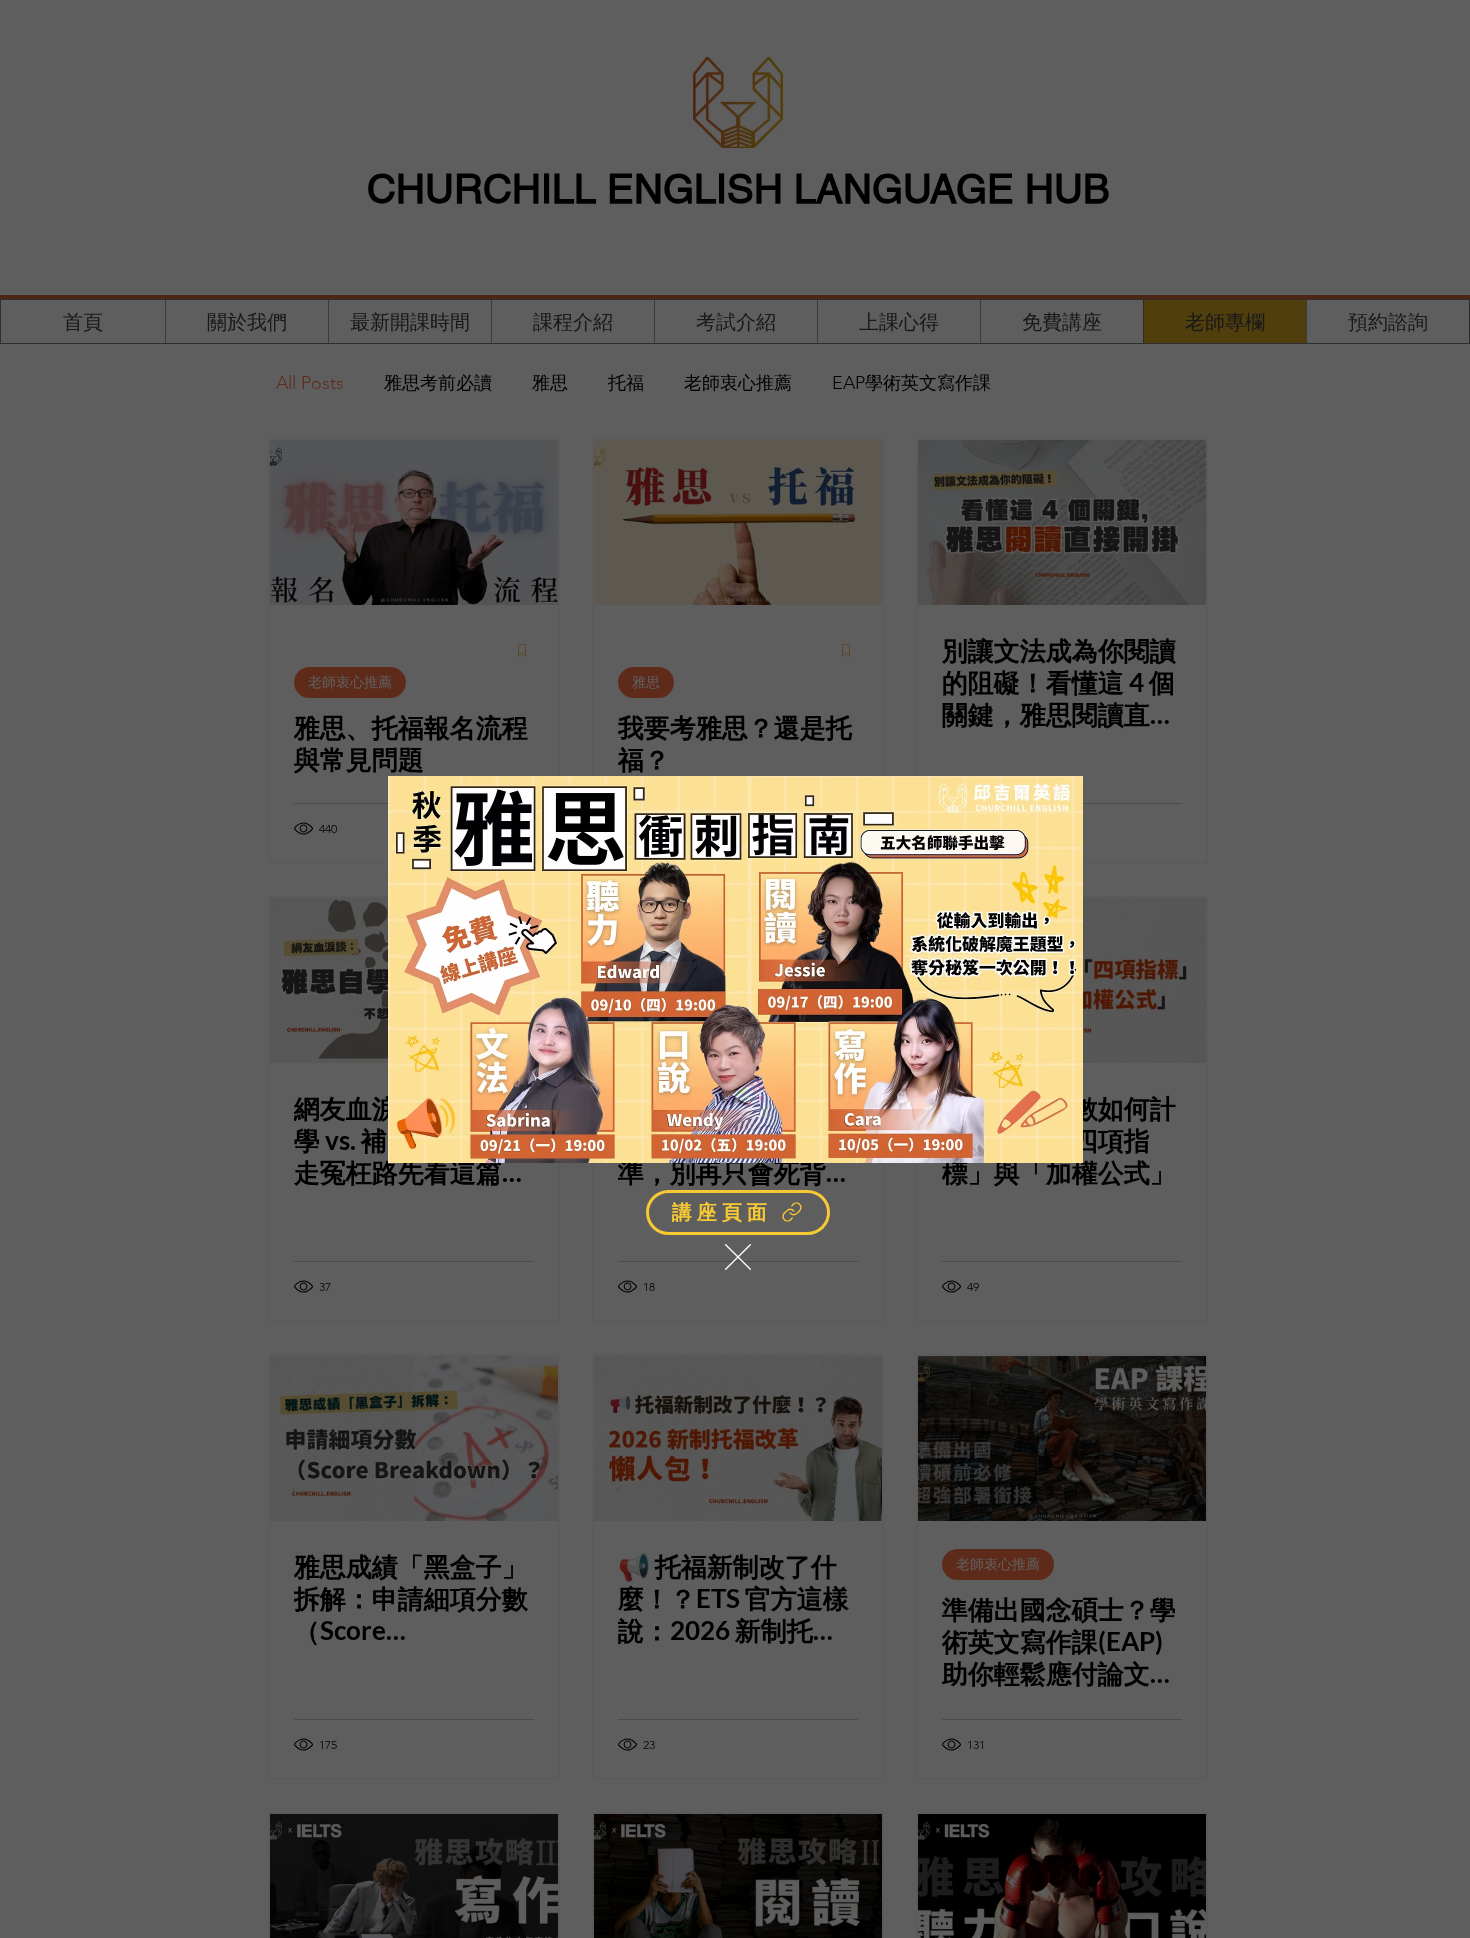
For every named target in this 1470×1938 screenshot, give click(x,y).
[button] (738, 1257)
